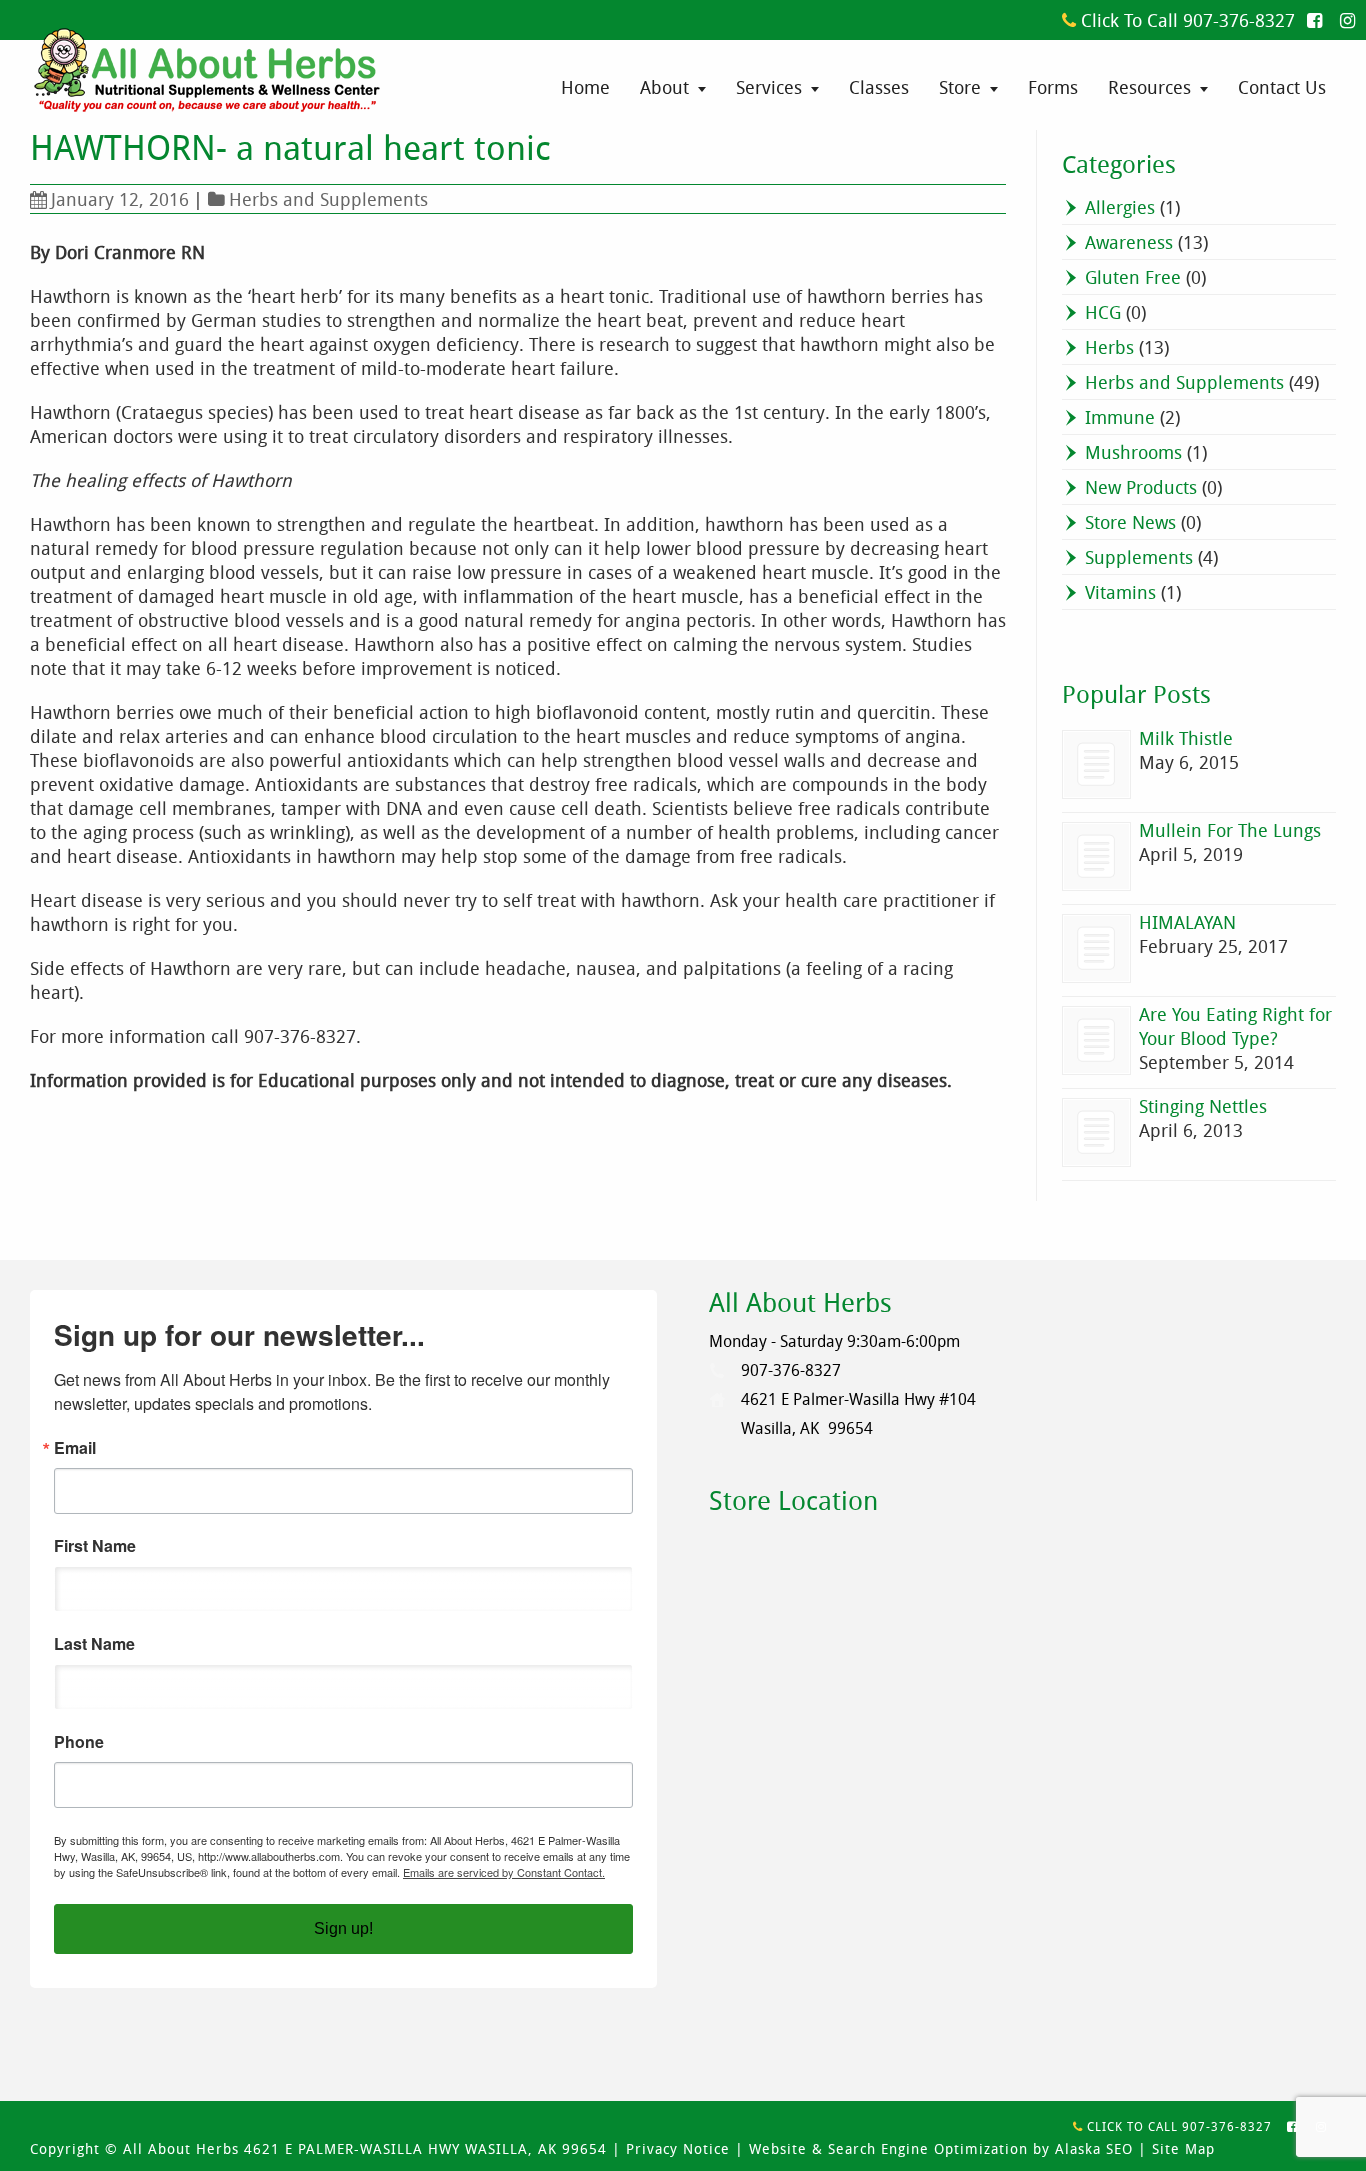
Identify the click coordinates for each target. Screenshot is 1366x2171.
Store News (1130, 522)
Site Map (1183, 2148)
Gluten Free (1133, 277)
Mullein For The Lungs (1230, 830)
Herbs (1109, 347)
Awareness (1129, 242)
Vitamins (1120, 592)
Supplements (1139, 557)
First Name (95, 1546)
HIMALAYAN (1187, 922)
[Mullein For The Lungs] (1096, 856)
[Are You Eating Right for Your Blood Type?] (1096, 1040)
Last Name (94, 1644)
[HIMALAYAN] (1096, 948)
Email (75, 1448)
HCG (1103, 312)
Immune (1120, 417)
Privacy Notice (678, 2148)
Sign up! (343, 1928)
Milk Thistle (1186, 738)
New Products (1141, 487)
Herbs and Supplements (328, 199)
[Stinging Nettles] (1096, 1132)
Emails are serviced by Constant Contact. (504, 1872)
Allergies (1120, 207)
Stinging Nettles (1203, 1106)
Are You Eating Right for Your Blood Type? (1235, 1026)
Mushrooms (1133, 452)
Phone (79, 1742)
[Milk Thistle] (1096, 764)
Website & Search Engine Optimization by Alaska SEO (941, 2148)
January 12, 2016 (120, 199)
